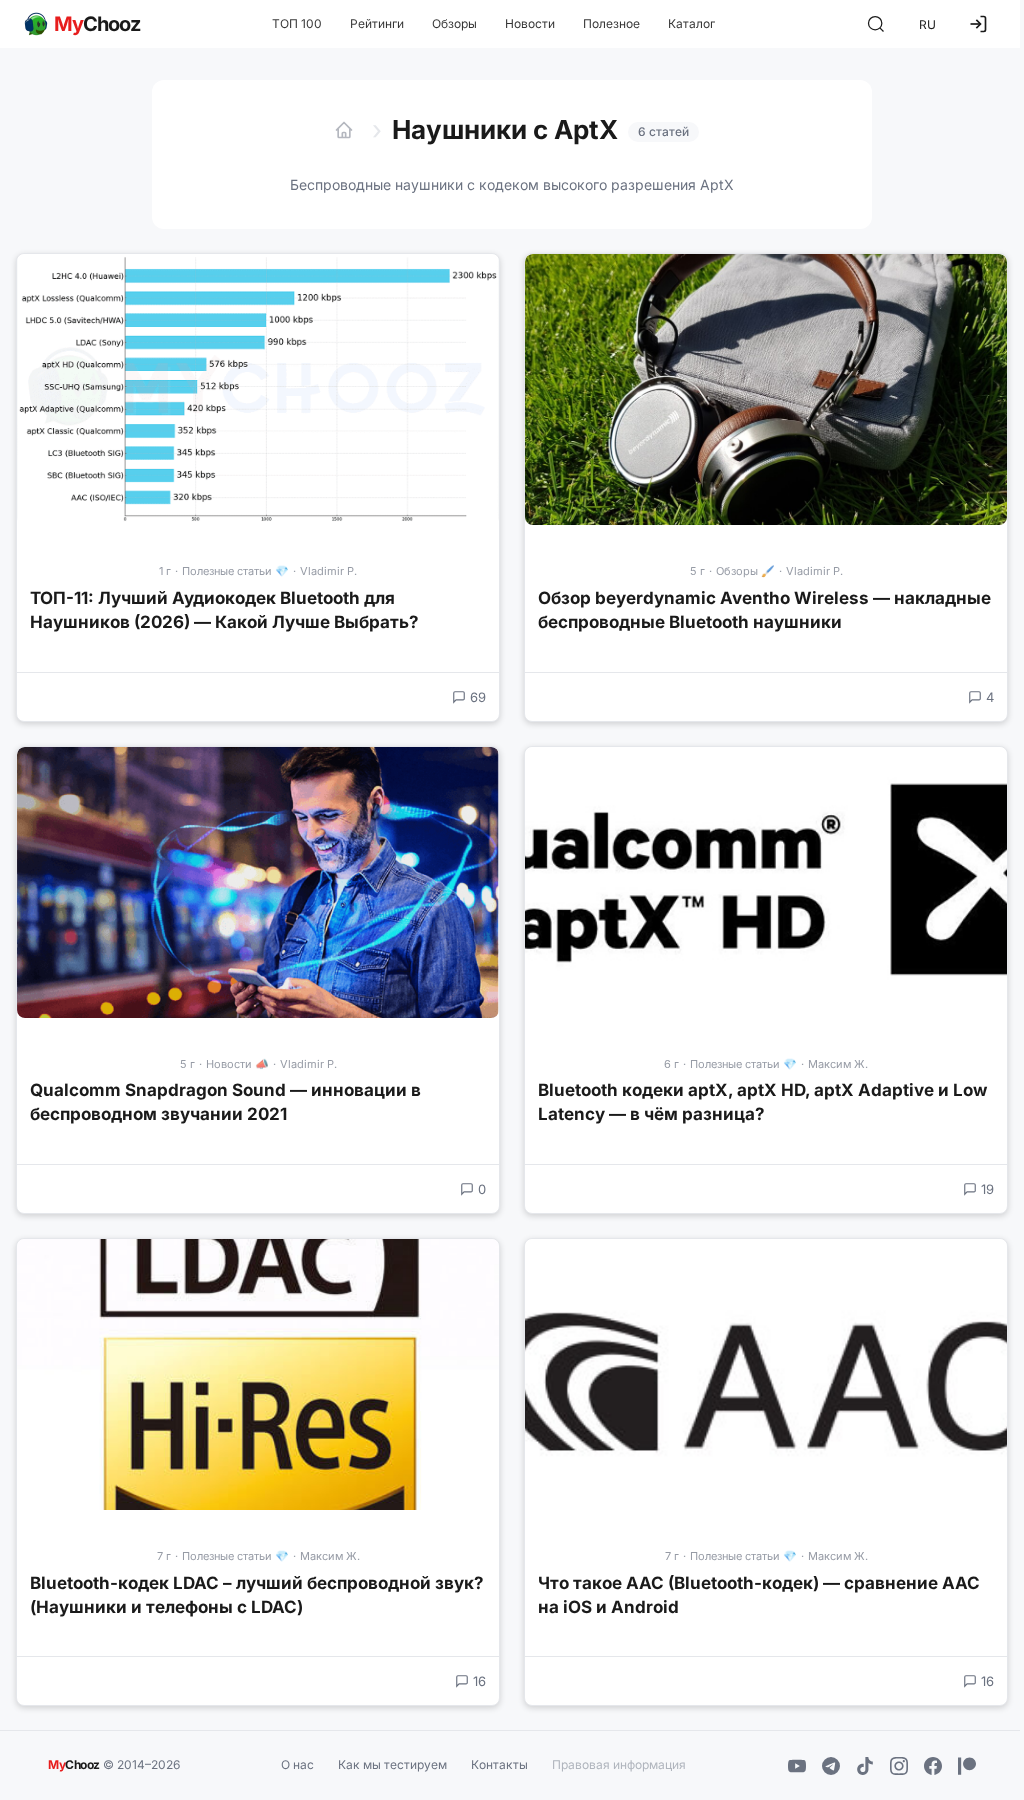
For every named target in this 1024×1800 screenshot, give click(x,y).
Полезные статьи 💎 (235, 571)
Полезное (611, 23)
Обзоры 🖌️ (745, 571)
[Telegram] (831, 1766)
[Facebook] (933, 1766)
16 (479, 1681)
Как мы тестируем (392, 1764)
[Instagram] (899, 1766)
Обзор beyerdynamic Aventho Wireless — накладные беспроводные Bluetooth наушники (764, 610)
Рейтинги (377, 23)
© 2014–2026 (114, 1763)
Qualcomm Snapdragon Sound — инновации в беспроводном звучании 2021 (225, 1102)
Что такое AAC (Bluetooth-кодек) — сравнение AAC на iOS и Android (759, 1595)
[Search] (876, 24)
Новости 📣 (237, 1064)
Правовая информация (619, 1764)
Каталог (691, 23)
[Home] (344, 130)
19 (987, 1189)
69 (478, 697)
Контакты (499, 1764)
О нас (297, 1764)
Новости (530, 23)
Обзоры (454, 23)
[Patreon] (967, 1766)
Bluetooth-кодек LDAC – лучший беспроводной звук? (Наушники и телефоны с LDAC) (257, 1595)
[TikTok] (865, 1766)
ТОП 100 (297, 23)
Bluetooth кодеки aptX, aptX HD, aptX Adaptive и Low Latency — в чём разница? (762, 1102)
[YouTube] (797, 1766)
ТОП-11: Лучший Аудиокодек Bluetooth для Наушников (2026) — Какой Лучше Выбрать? (224, 610)
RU (927, 24)
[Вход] (978, 24)
